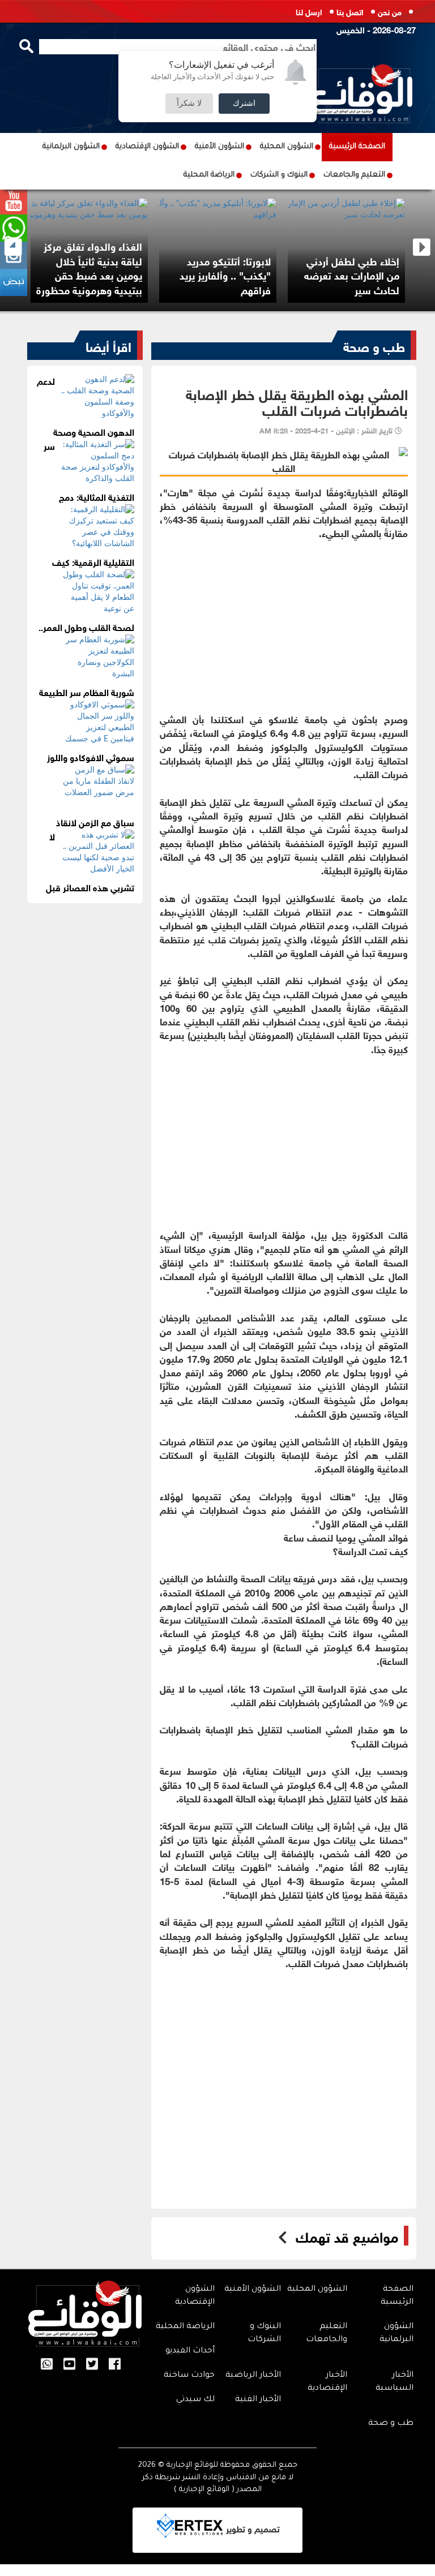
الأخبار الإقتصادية (327, 2382)
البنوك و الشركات (279, 175)
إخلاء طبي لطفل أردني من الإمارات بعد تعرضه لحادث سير (352, 275)
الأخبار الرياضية (253, 2376)
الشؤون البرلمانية (71, 147)
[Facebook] (115, 2365)
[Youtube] (69, 2365)
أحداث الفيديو (190, 2351)
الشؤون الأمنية (219, 147)
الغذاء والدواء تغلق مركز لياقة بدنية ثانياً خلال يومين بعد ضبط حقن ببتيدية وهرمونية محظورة (89, 267)
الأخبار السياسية (395, 2382)
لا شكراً (189, 104)
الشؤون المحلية (287, 147)
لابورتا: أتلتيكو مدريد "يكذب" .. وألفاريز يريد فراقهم (225, 275)
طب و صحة (374, 345)
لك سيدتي (195, 2400)
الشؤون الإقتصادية (147, 147)
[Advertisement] (284, 619)
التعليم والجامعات (354, 175)
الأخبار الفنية (258, 2400)
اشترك (244, 104)
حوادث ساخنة (189, 2376)
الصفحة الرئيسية (357, 147)
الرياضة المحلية (209, 175)
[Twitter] (92, 2365)
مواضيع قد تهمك (347, 2236)
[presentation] (13, 248)
